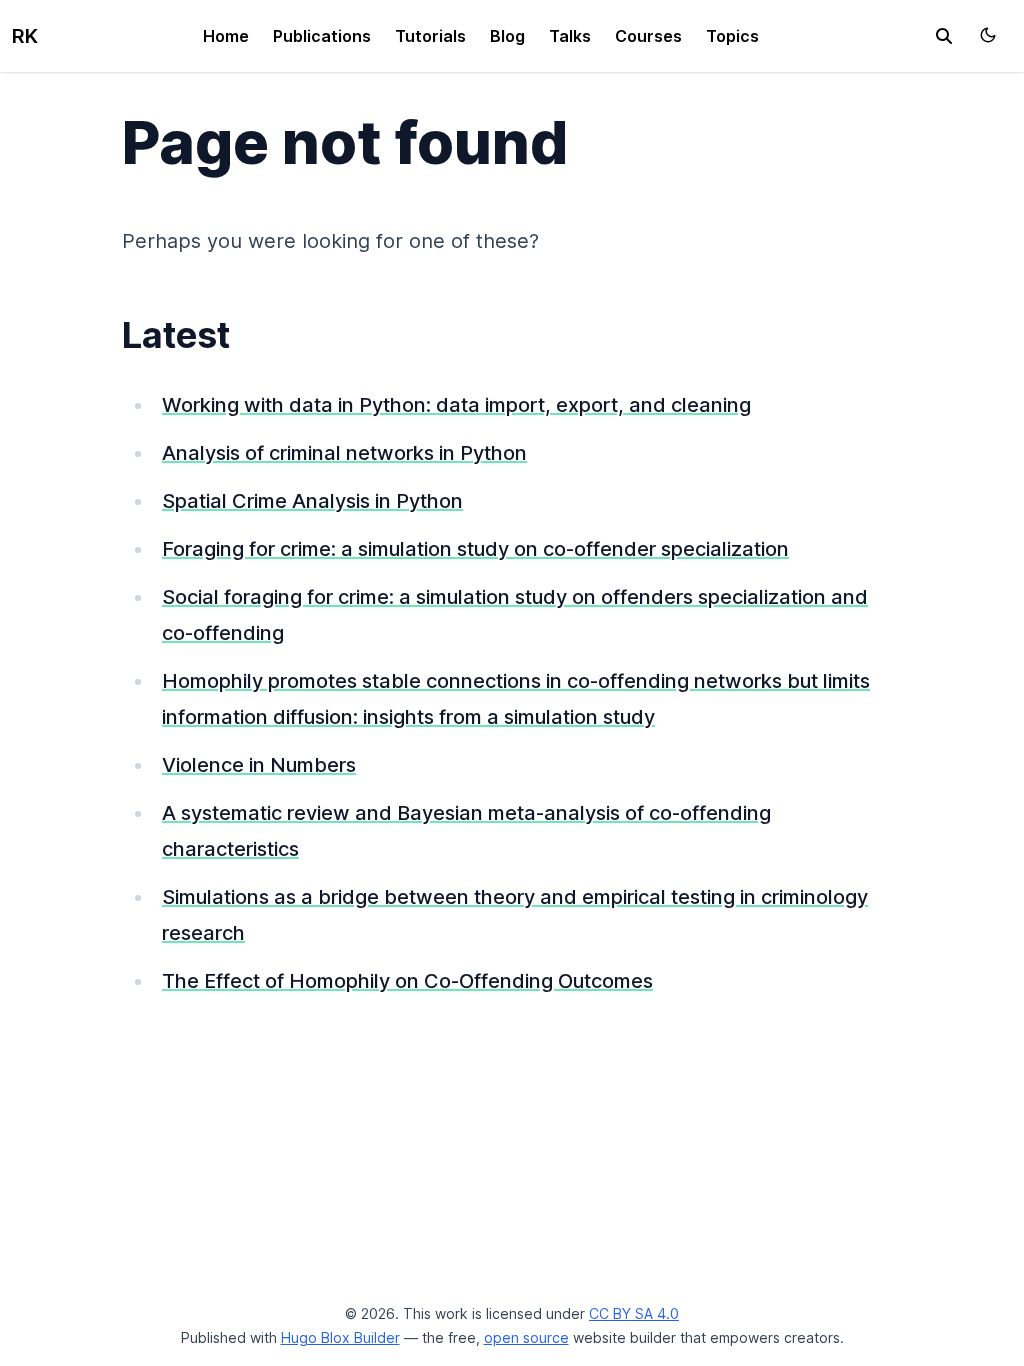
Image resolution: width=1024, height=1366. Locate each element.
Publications (322, 36)
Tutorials (430, 36)
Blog (507, 36)
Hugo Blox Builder (340, 1337)
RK (25, 36)
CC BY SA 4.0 (634, 1313)
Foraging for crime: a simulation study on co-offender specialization (475, 549)
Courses (648, 36)
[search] (944, 36)
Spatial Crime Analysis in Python (312, 501)
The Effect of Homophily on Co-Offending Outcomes (407, 981)
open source (526, 1337)
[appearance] (988, 35)
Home (226, 36)
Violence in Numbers (259, 765)
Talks (570, 36)
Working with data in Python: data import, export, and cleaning (456, 405)
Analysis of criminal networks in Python (344, 453)
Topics (732, 36)
